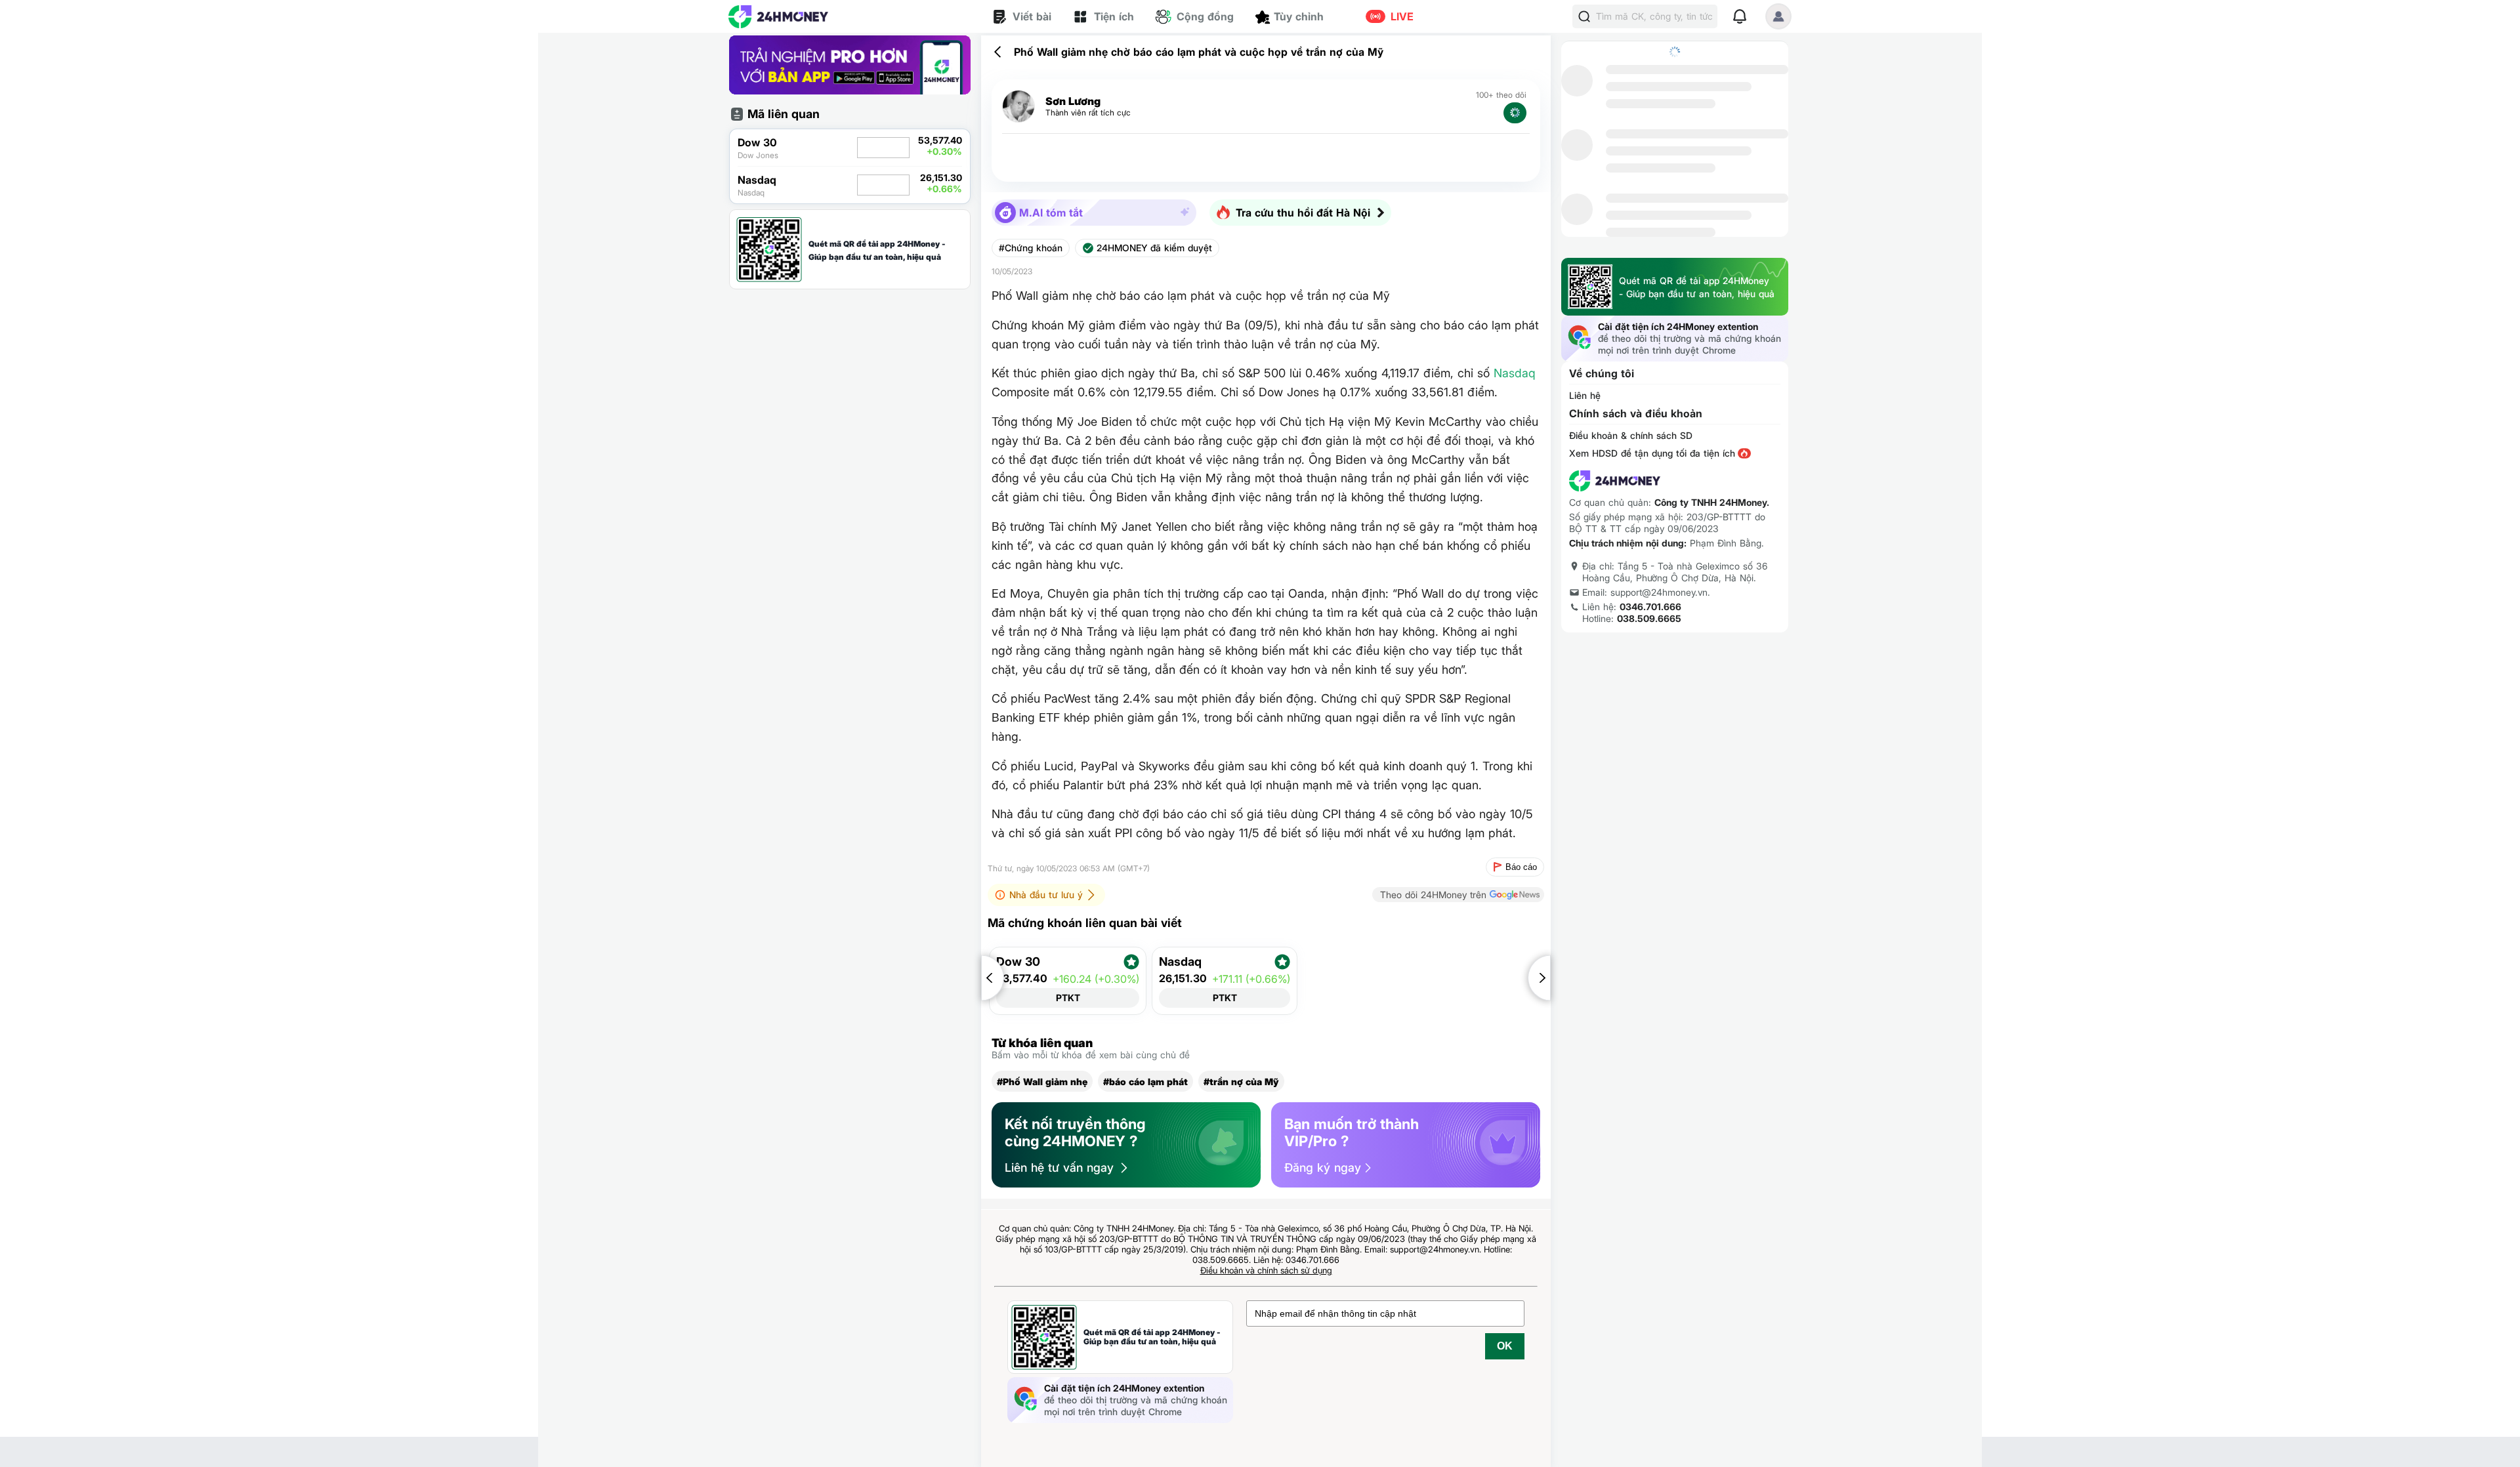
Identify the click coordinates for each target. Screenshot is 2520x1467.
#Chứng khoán (1031, 248)
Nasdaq (1515, 373)
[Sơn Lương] (1018, 107)
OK (1505, 1346)
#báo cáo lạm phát (1145, 1082)
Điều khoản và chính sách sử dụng (1266, 1270)
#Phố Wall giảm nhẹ (1042, 1082)
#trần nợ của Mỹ (1241, 1082)
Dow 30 (1018, 962)
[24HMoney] (778, 17)
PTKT (1068, 998)
